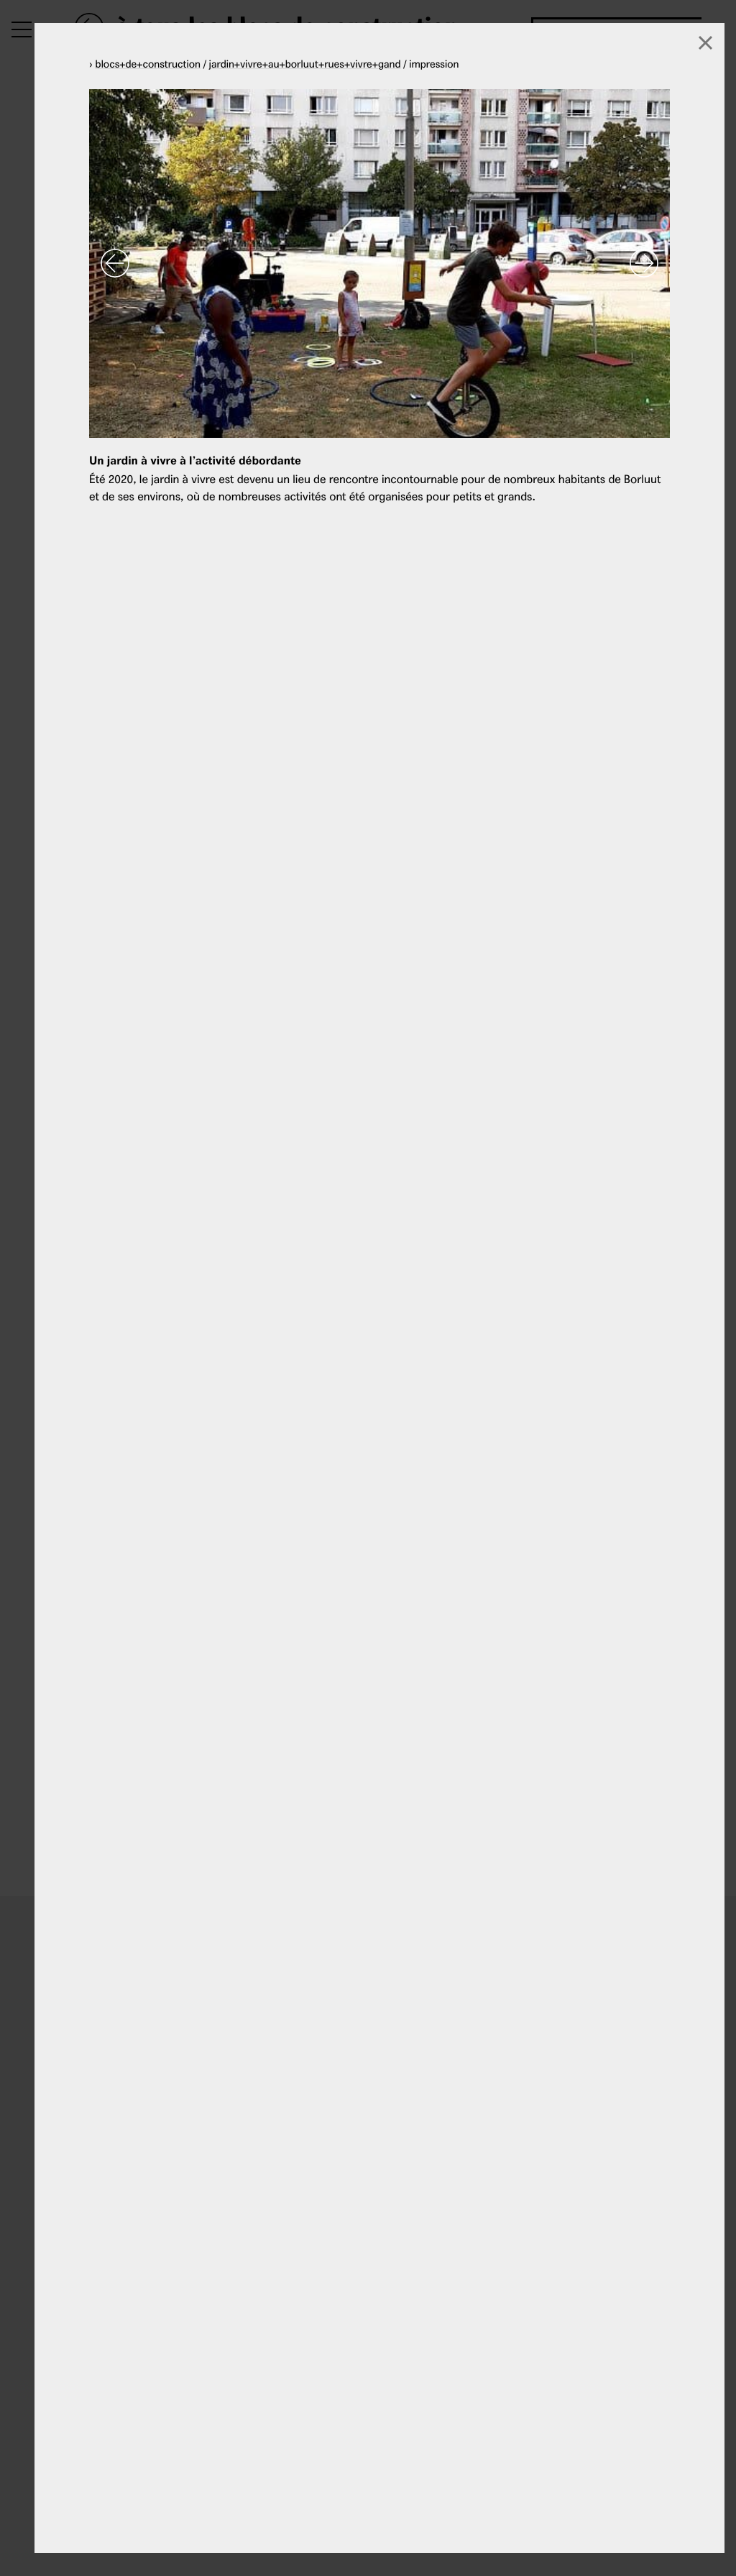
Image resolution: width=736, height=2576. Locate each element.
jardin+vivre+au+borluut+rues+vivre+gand (305, 63)
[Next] (644, 263)
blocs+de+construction (148, 63)
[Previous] (115, 263)
